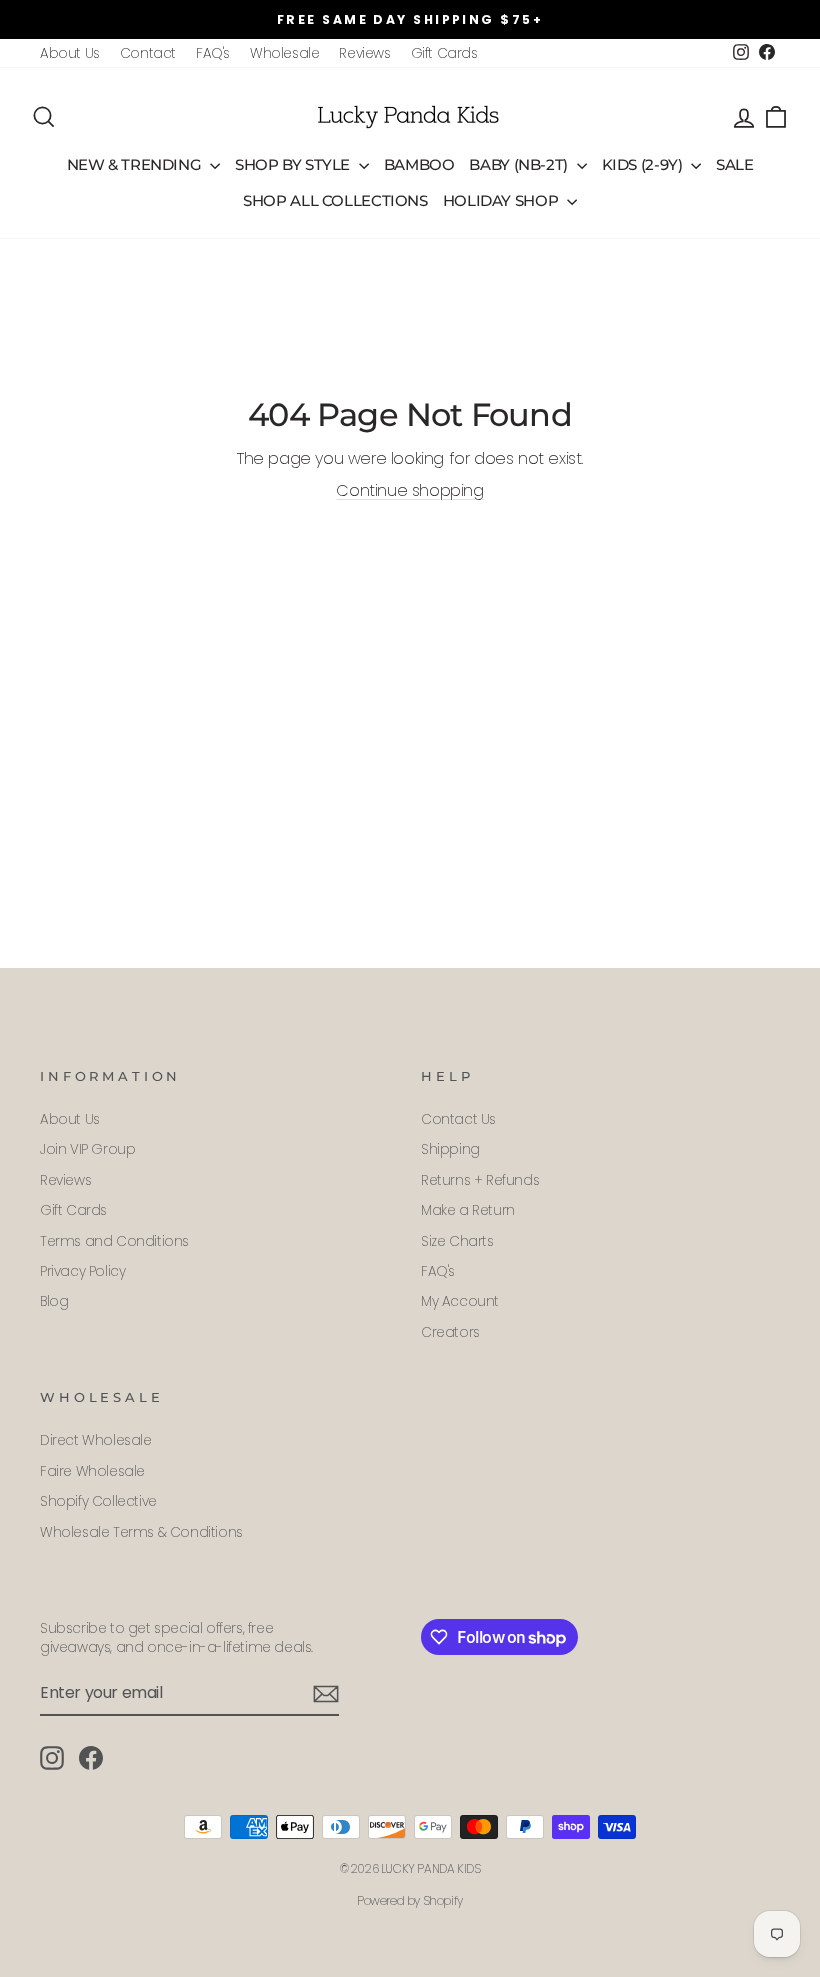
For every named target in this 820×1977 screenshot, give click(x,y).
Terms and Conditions (114, 1241)
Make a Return (468, 1210)
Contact (148, 53)
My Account (460, 1301)
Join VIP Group (87, 1149)
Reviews (364, 53)
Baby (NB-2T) (520, 164)
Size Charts (457, 1241)
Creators (450, 1332)
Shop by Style (294, 164)
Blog (54, 1301)
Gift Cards (444, 53)
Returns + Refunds (480, 1180)
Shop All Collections (335, 200)
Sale (735, 164)
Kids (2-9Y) (644, 164)
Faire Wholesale (92, 1471)
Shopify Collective (98, 1501)
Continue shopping (409, 490)
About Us (70, 53)
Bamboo (419, 164)
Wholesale (284, 53)
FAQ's (213, 53)
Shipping (450, 1149)
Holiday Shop (502, 200)
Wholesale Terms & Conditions (141, 1532)
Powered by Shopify (410, 1900)
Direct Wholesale (96, 1440)
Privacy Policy (82, 1271)
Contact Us (458, 1119)
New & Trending (136, 164)
